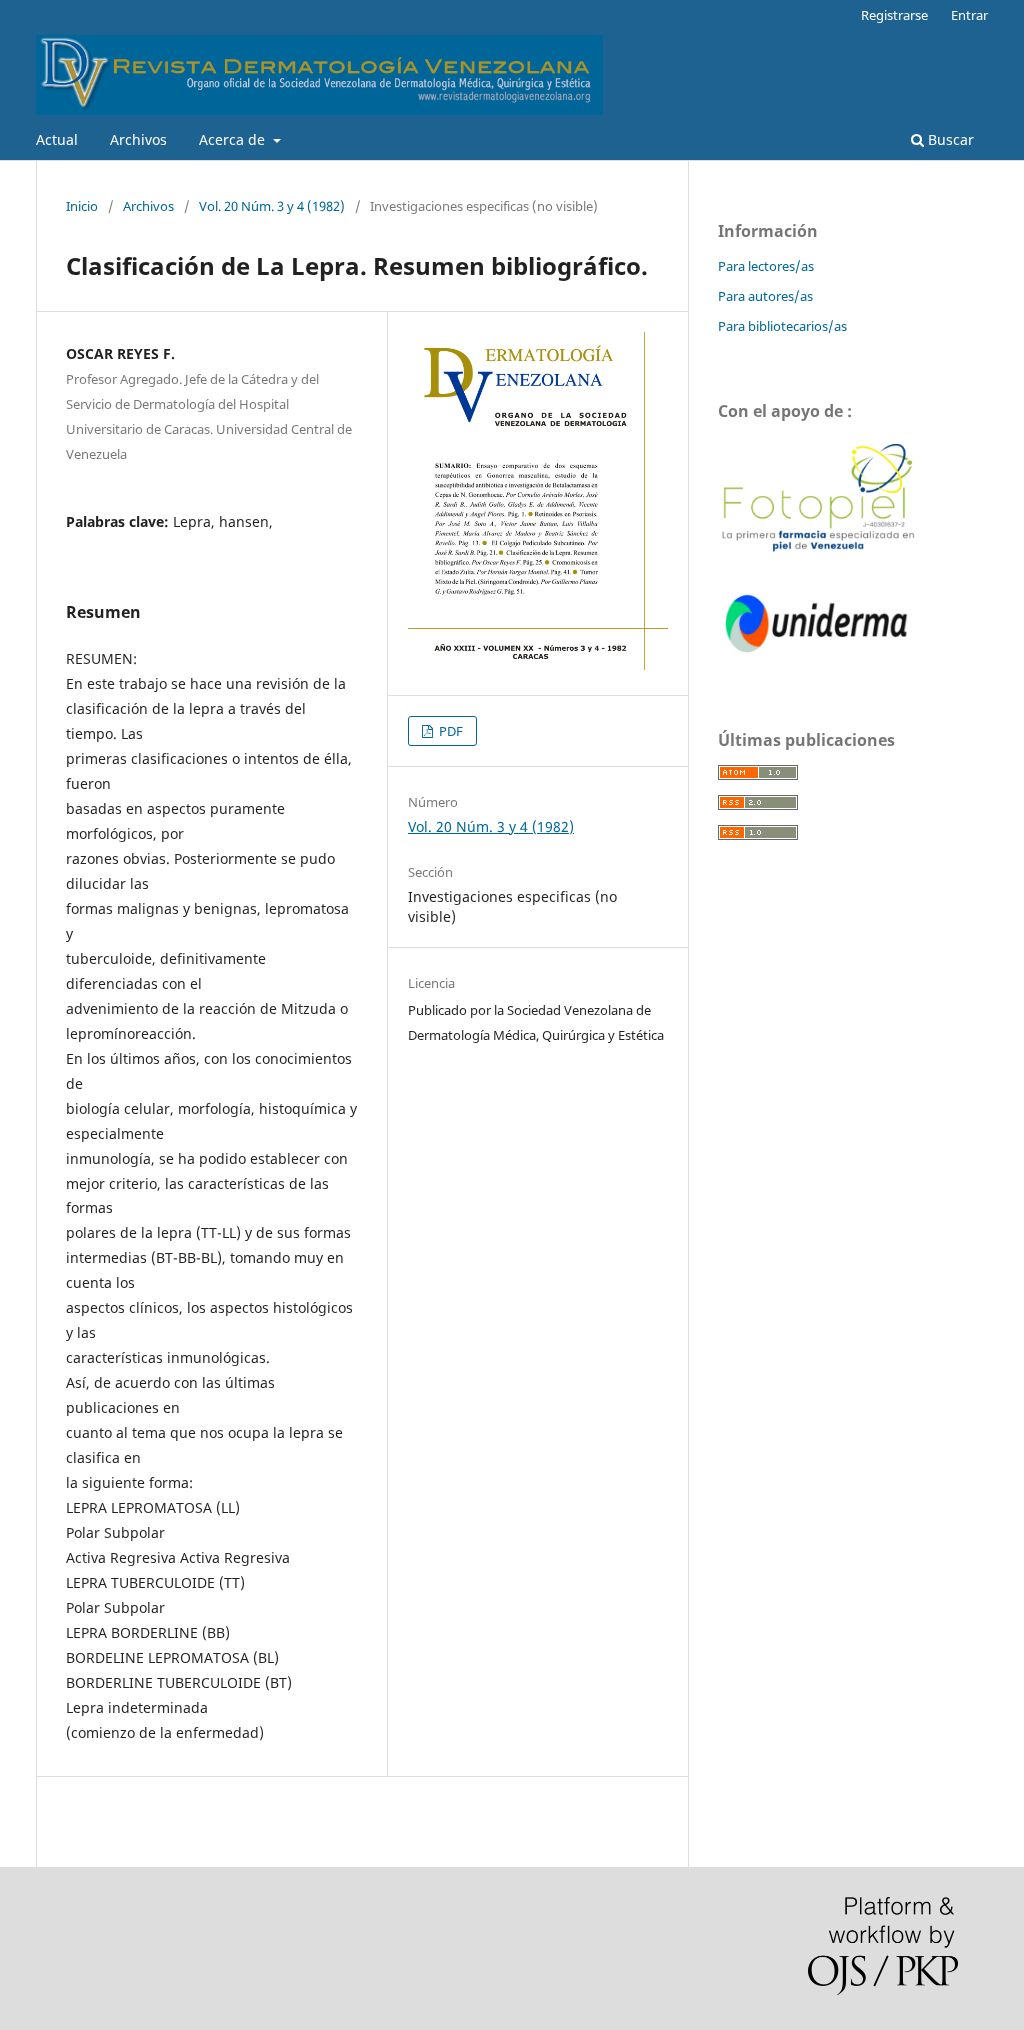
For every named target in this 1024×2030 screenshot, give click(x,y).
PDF (449, 731)
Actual (57, 139)
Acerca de (234, 139)
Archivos (138, 139)
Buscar (949, 139)
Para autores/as (765, 296)
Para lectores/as (766, 266)
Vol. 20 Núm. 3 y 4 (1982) (272, 206)
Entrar (969, 15)
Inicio (82, 206)
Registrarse (894, 15)
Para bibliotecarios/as (782, 326)
